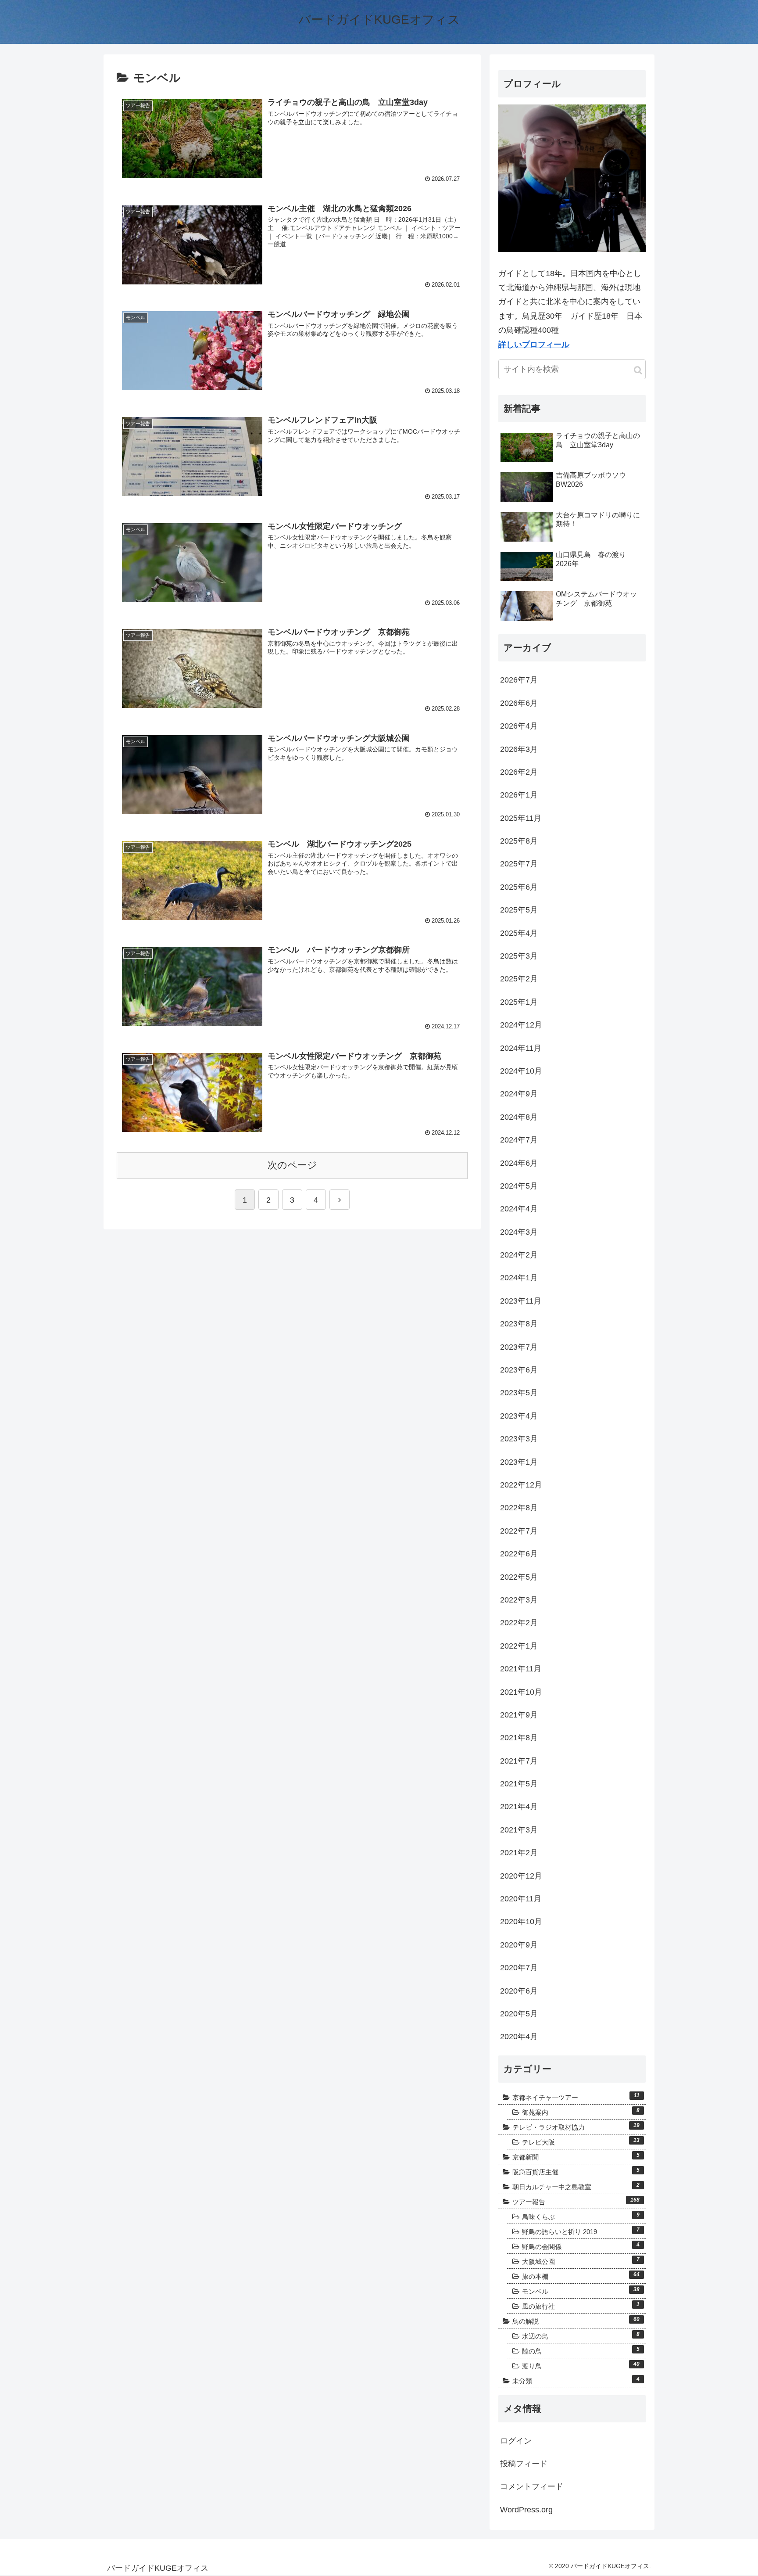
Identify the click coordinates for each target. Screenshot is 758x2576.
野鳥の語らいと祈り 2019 (581, 2231)
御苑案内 (581, 2112)
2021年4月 (519, 1807)
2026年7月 (519, 680)
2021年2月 (519, 1853)
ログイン (516, 2441)
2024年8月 (519, 1117)
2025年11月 (521, 818)
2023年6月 (519, 1370)
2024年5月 (519, 1186)
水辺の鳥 (581, 2335)
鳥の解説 (576, 2321)
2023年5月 (519, 1393)
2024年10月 (521, 1071)
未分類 (576, 2380)
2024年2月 (519, 1255)
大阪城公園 (581, 2261)
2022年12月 (521, 1485)
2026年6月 (519, 703)
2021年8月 (519, 1738)
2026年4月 (519, 726)
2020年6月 (519, 1991)
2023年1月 (519, 1462)
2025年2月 (519, 979)
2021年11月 (521, 1669)
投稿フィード (524, 2464)
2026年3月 (519, 749)
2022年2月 (519, 1623)
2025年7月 (519, 864)
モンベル (581, 2291)
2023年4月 (519, 1416)
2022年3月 (519, 1600)
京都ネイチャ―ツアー (576, 2097)
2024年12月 (521, 1025)
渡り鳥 (581, 2365)
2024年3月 (519, 1232)
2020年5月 (519, 2014)
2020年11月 (521, 1899)
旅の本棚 (581, 2276)
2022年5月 (519, 1577)
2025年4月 (519, 933)
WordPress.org (526, 2510)
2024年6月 (519, 1163)
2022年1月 (519, 1646)
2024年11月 (521, 1048)
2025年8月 (519, 841)
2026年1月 (519, 795)
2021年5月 (519, 1784)
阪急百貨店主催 (576, 2171)
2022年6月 (519, 1554)
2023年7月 (519, 1347)
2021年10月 (521, 1692)
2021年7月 (519, 1761)
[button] (638, 370)
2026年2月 (519, 772)
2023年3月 (519, 1439)
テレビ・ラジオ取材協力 (576, 2127)
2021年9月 (519, 1715)
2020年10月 (521, 1922)
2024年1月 (519, 1278)
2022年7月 (519, 1531)
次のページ (292, 1165)
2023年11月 (521, 1301)
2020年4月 (519, 2037)
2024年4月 (519, 1209)
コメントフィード (532, 2486)
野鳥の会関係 (581, 2246)
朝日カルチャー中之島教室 (576, 2186)
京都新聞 (576, 2156)
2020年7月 (519, 1968)
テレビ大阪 (581, 2141)
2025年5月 (519, 910)
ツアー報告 (576, 2201)
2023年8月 (519, 1324)
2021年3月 (519, 1830)
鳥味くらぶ (581, 2216)
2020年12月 (521, 1876)
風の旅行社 (581, 2306)
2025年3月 (519, 956)
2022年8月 (519, 1508)
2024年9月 (519, 1094)
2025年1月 (519, 1002)
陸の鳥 (581, 2350)
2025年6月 (519, 887)
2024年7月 (519, 1140)
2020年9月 (519, 1945)
